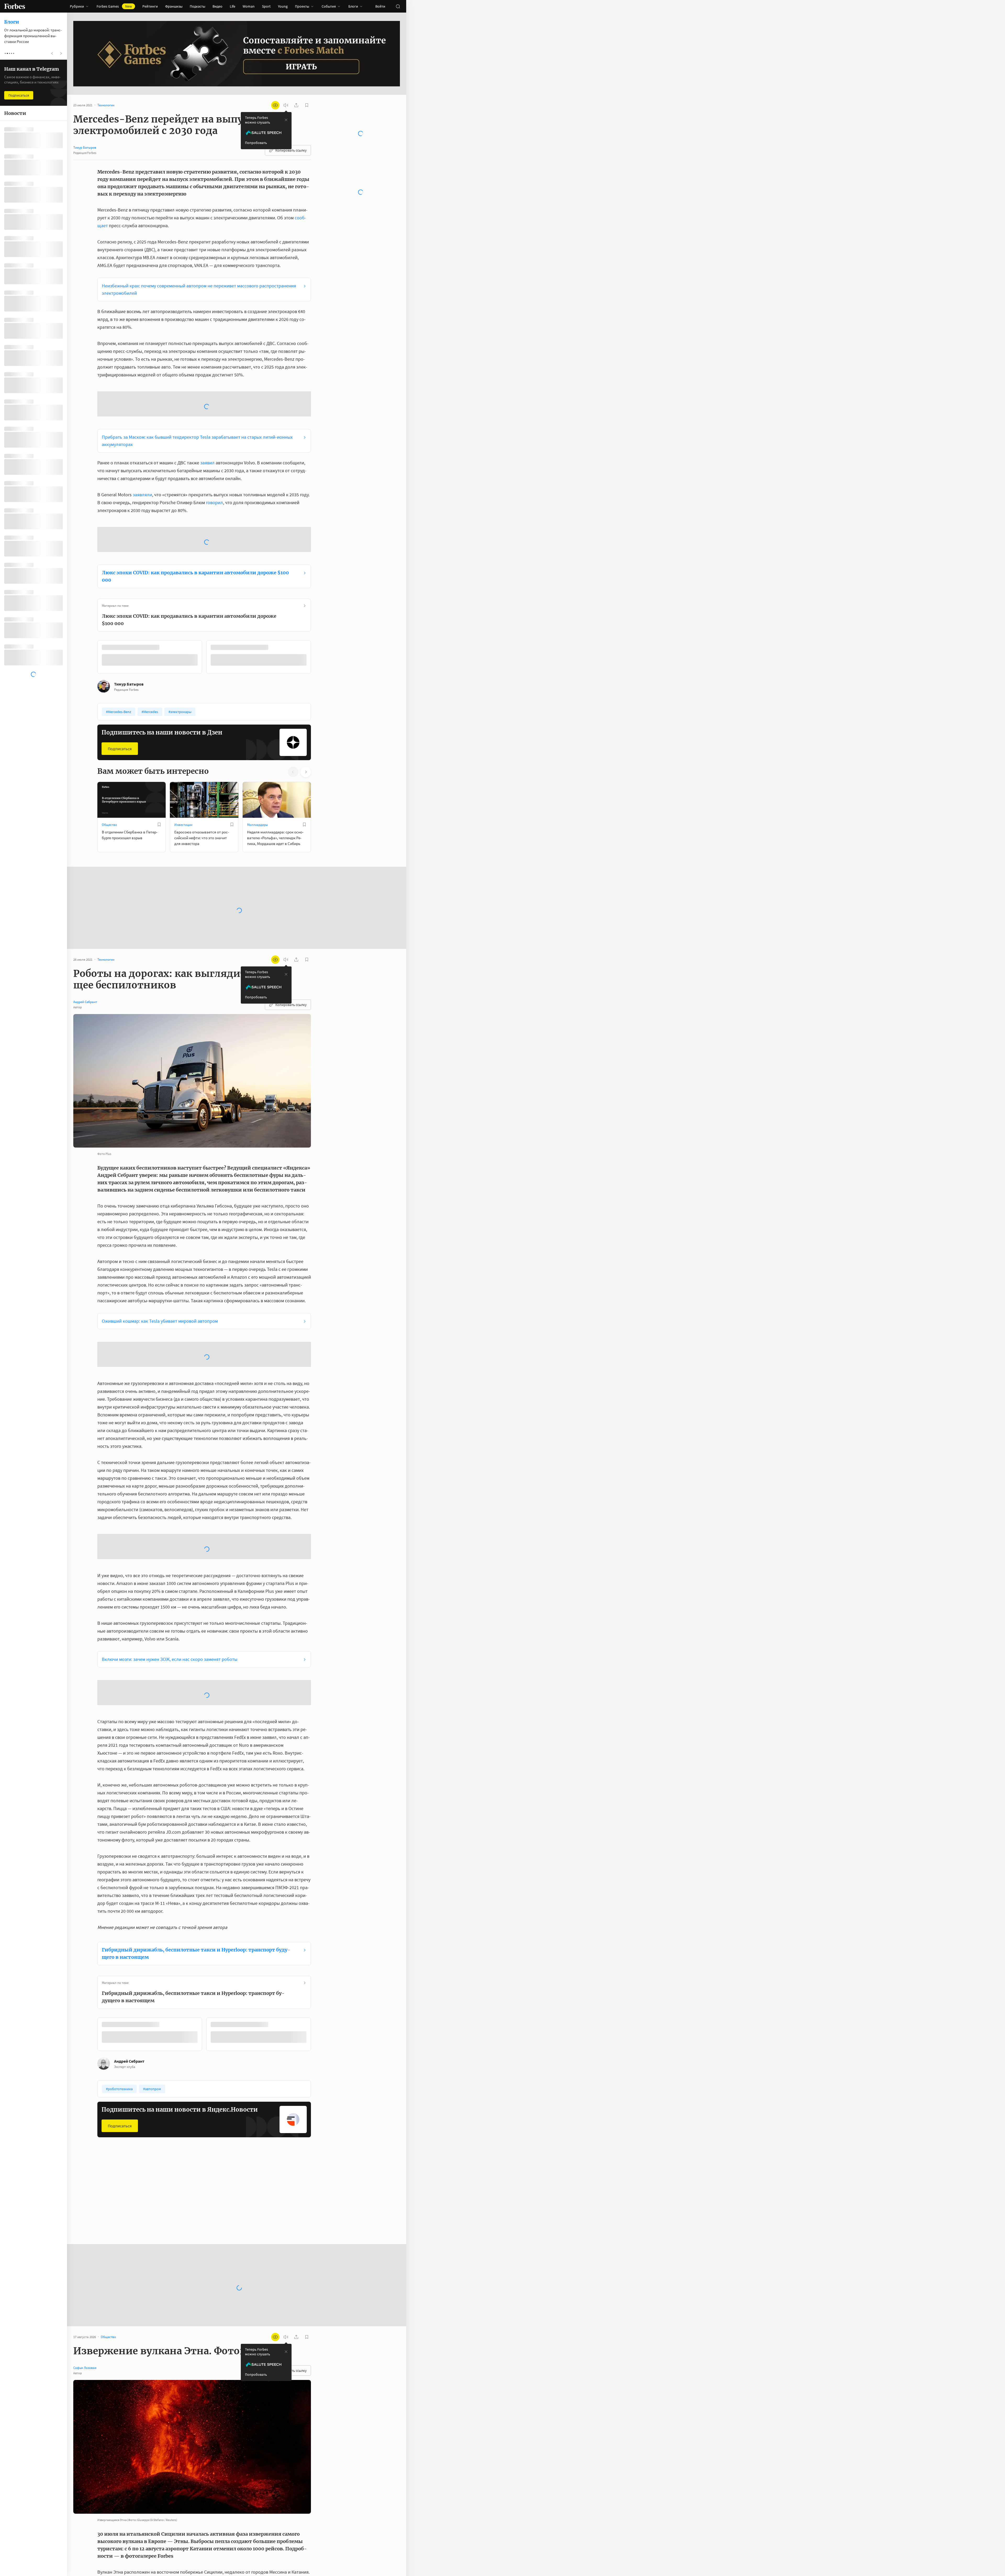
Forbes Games (114, 6)
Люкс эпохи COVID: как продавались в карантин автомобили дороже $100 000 (195, 495)
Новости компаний (261, 1989)
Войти (380, 6)
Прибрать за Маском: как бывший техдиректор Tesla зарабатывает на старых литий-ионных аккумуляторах (197, 399)
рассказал (261, 2430)
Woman (249, 6)
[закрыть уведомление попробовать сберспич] (286, 120)
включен (152, 2549)
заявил (207, 421)
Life (233, 6)
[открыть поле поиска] (398, 6)
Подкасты (197, 6)
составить (148, 2494)
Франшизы (174, 6)
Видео (217, 6)
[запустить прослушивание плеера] (286, 105)
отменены (108, 2470)
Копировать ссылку (291, 150)
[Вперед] (319, 576)
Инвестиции (183, 742)
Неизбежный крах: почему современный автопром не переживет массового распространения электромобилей (199, 289)
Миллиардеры (258, 742)
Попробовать (256, 143)
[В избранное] (167, 566)
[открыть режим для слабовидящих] (275, 105)
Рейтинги (150, 6)
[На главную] (15, 6)
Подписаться (120, 666)
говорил (214, 461)
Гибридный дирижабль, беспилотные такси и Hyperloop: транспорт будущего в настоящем (196, 1741)
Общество (109, 742)
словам (264, 2375)
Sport (266, 6)
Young (283, 6)
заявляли (142, 453)
